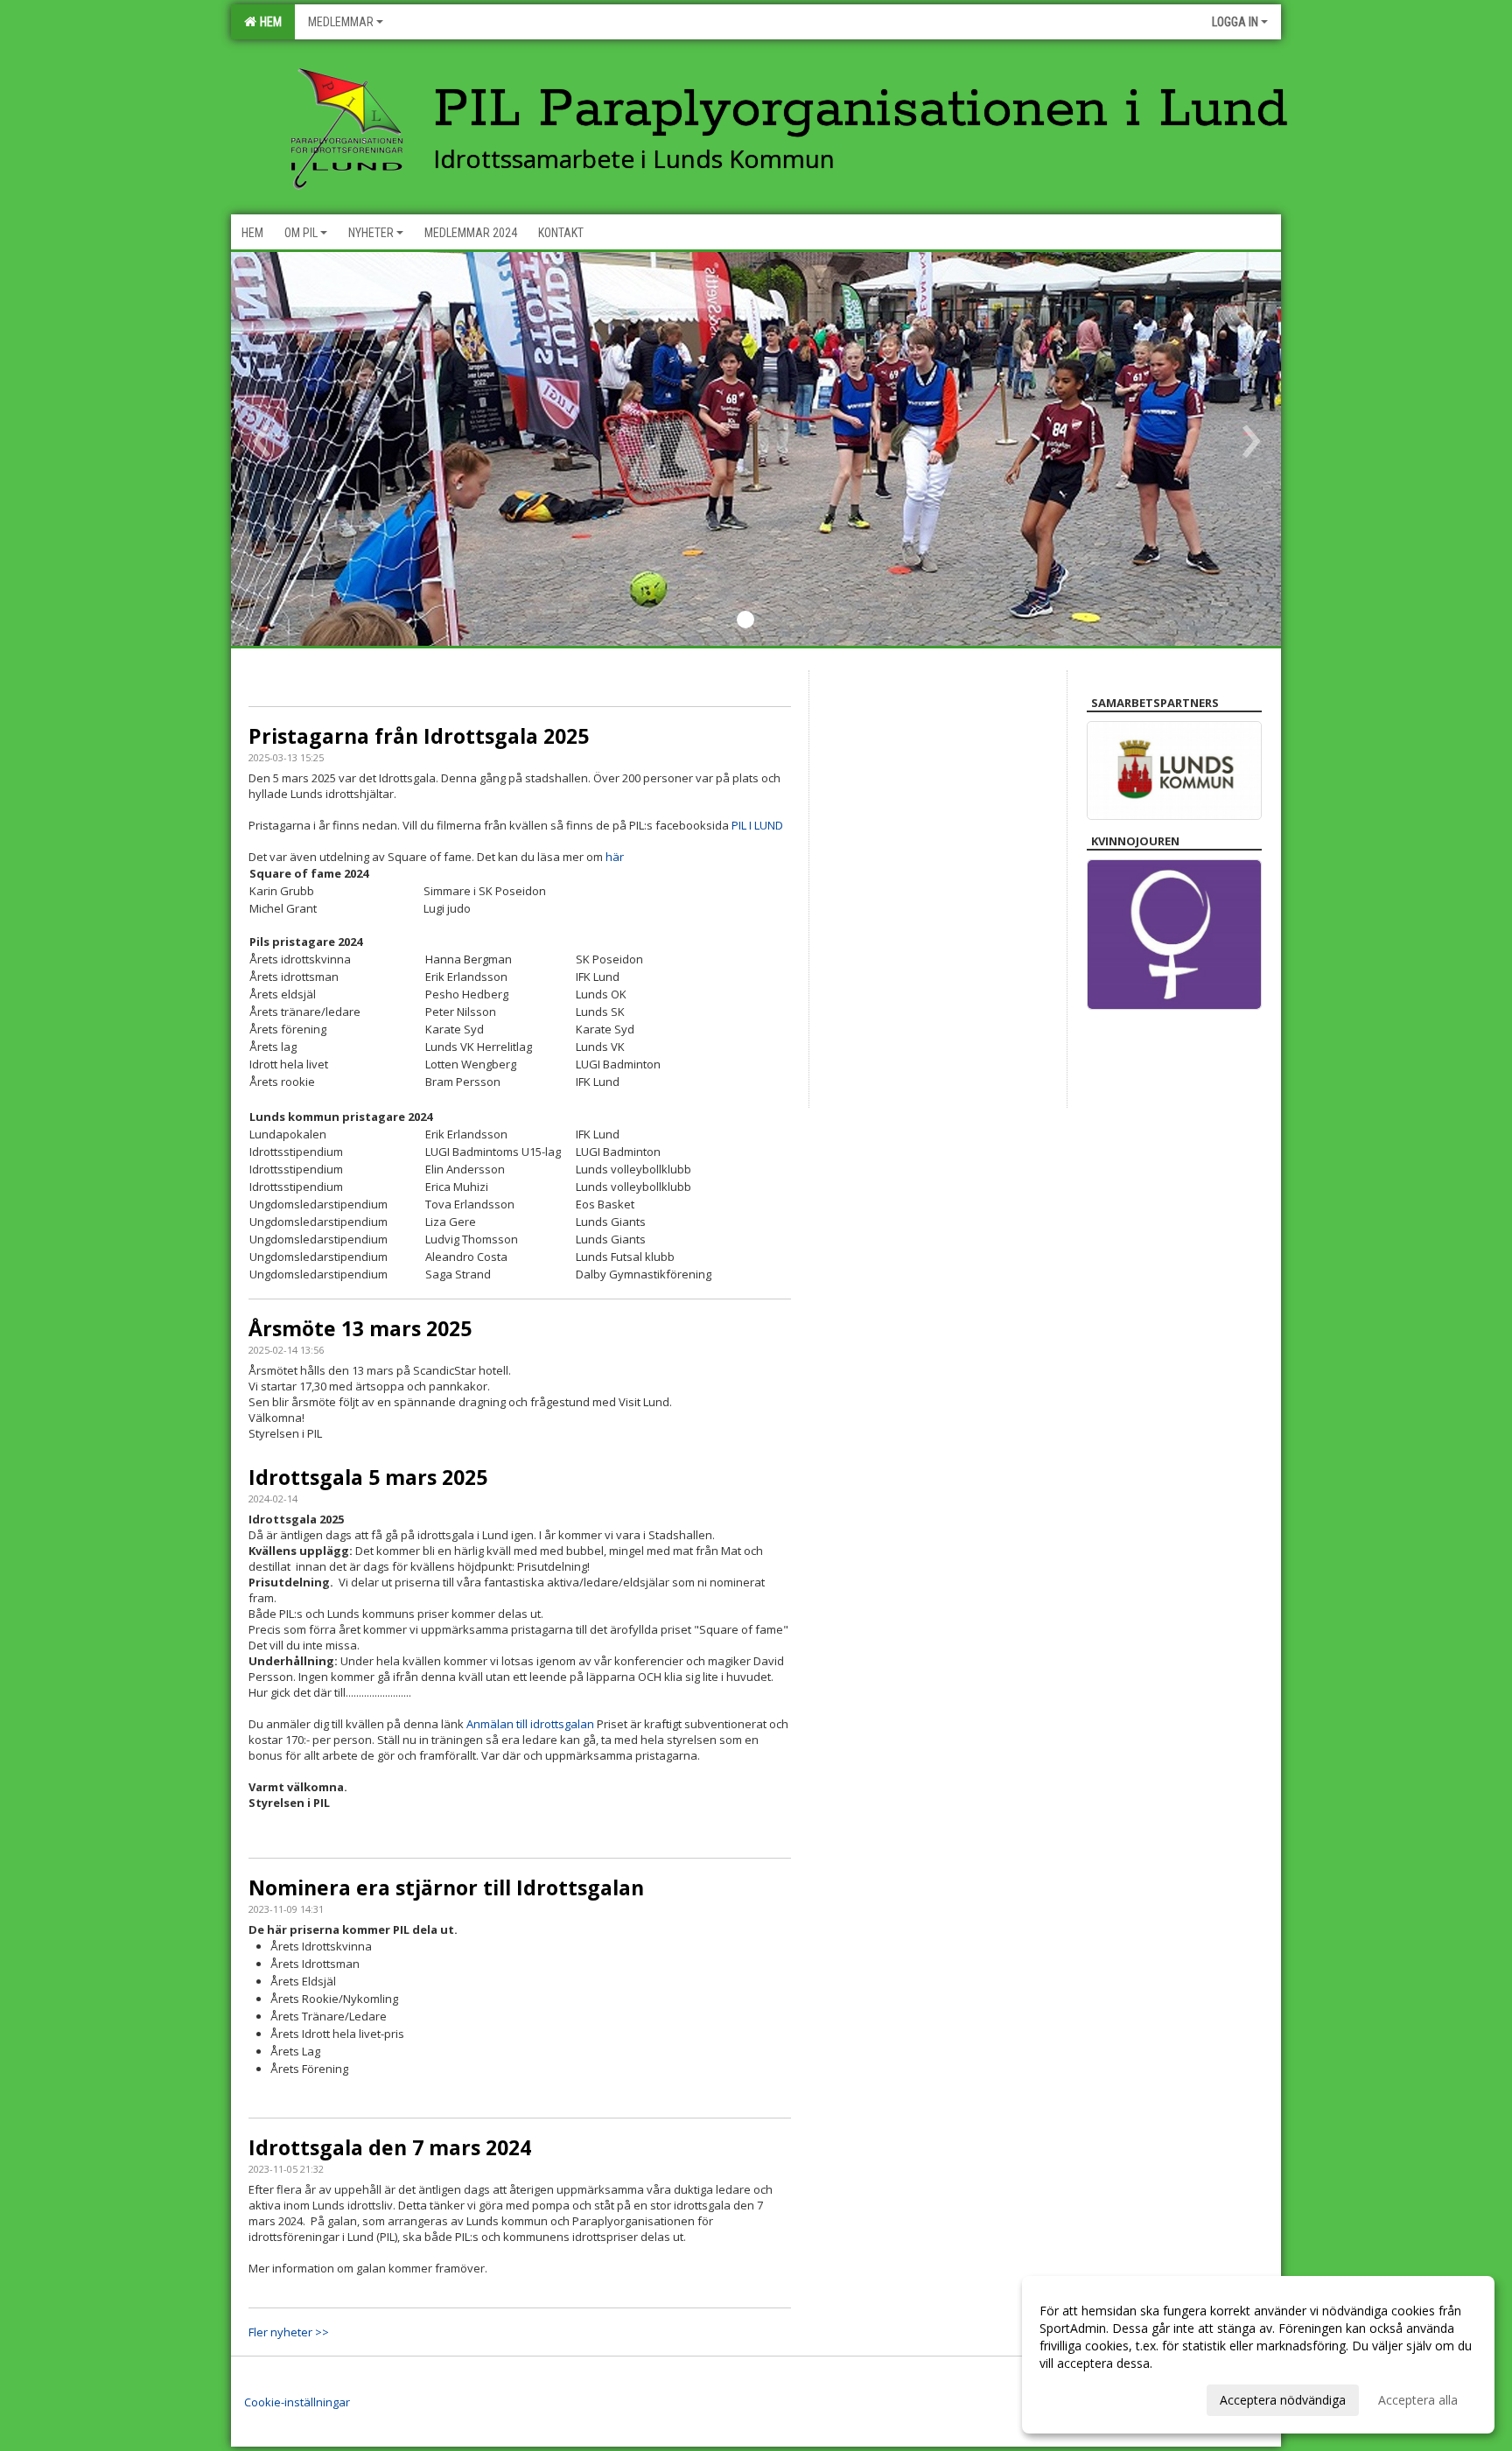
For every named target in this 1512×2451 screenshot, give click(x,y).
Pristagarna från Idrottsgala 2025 (419, 736)
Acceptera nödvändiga (1283, 2400)
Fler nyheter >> (289, 2332)
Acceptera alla (1418, 2400)
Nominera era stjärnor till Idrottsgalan (446, 1887)
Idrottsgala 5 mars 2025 (368, 1477)
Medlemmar (341, 22)
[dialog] (1258, 2355)
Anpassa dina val (1087, 2398)
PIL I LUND (757, 825)
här (615, 857)
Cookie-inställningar (297, 2402)
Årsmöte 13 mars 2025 (360, 1328)
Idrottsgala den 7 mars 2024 (390, 2147)
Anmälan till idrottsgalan (530, 1724)
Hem (268, 22)
